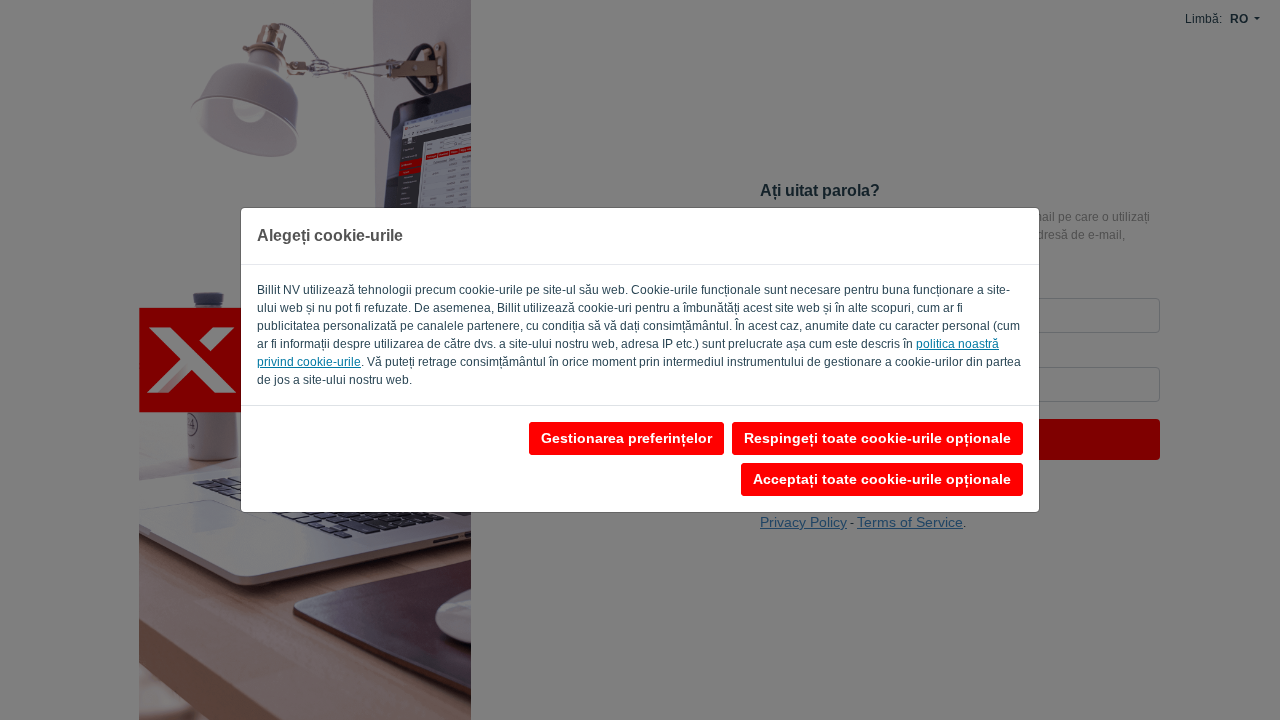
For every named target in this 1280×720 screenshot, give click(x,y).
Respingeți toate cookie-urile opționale (877, 438)
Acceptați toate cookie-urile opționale (882, 479)
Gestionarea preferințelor (626, 438)
